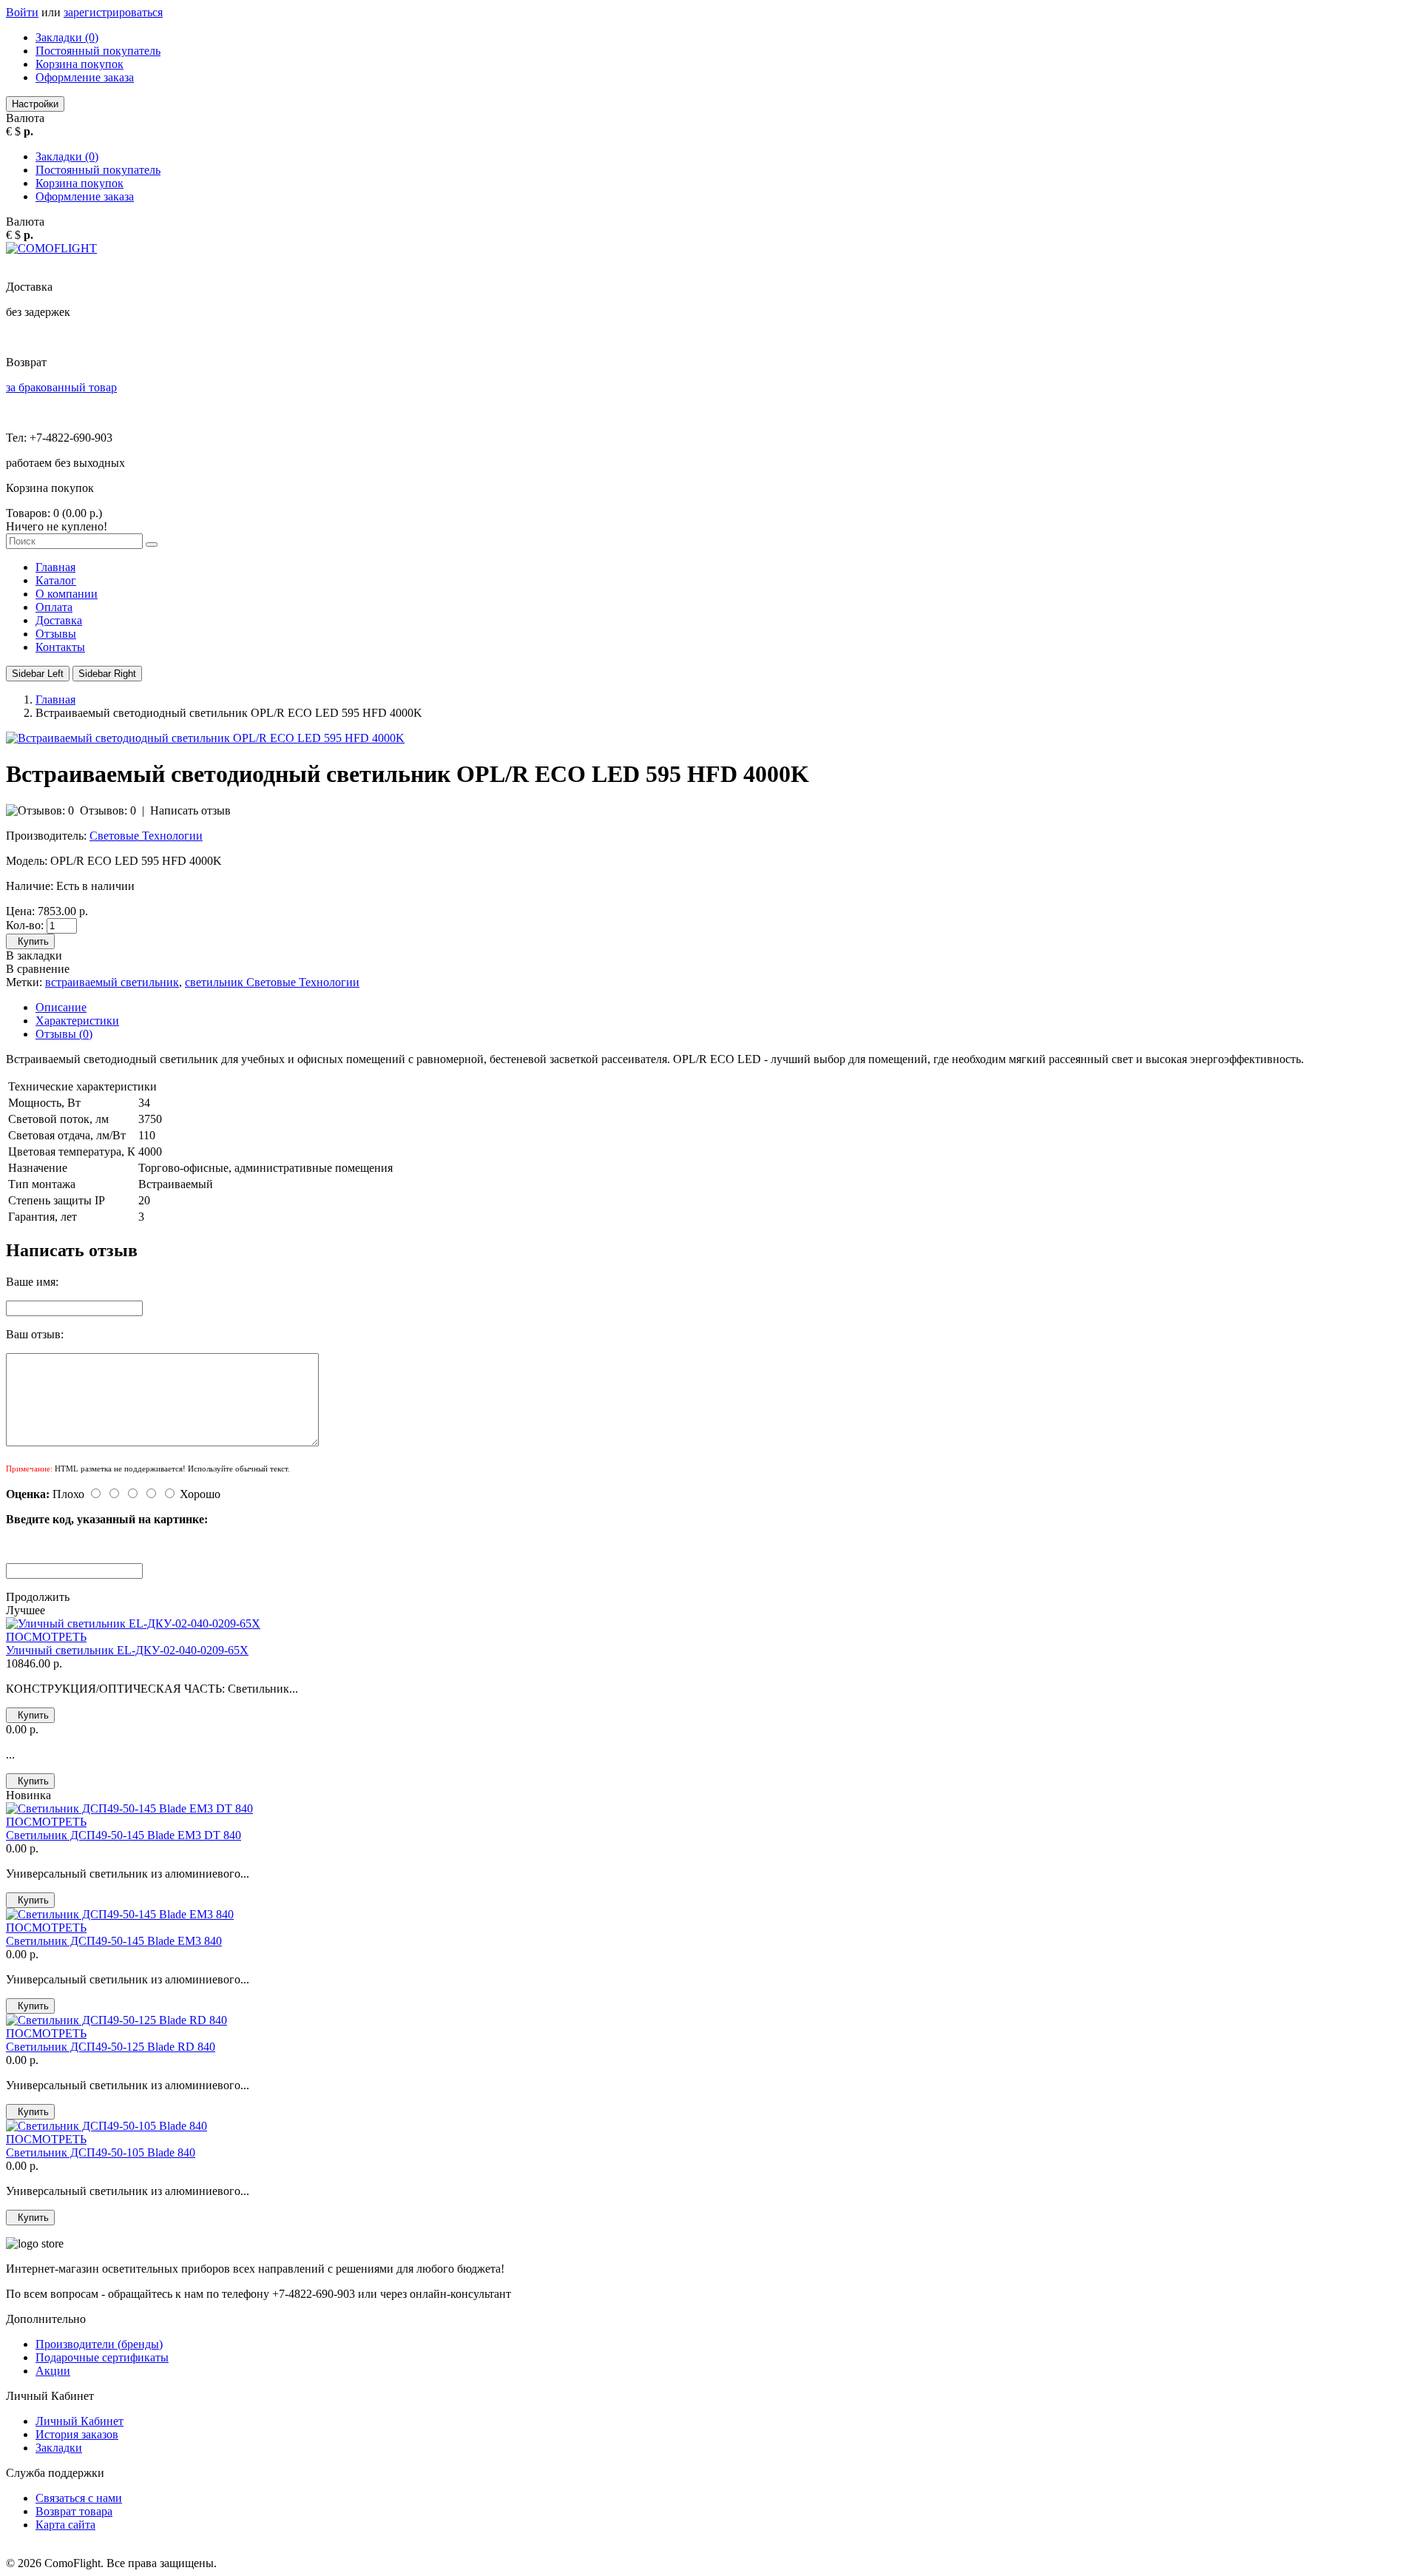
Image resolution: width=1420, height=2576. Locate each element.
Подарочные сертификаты (102, 2357)
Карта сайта (65, 2525)
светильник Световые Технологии (272, 982)
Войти (22, 12)
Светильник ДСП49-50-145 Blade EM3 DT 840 (124, 1835)
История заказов (77, 2434)
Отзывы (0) (64, 1034)
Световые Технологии (146, 836)
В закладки (34, 955)
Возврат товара (74, 2511)
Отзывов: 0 (108, 810)
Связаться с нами (79, 2498)
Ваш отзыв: (35, 1334)
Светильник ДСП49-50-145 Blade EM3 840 (114, 1941)
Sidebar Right (107, 674)
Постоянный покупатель (98, 51)
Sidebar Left (38, 674)
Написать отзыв (190, 810)
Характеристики (77, 1021)
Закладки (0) (67, 37)
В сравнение (38, 969)
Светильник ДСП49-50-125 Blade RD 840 (111, 2047)
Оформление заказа (85, 77)
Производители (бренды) (99, 2344)
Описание (61, 1007)
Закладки (59, 2448)
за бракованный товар (61, 387)
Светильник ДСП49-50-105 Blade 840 (101, 2152)
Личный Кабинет (80, 2421)
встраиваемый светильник (112, 982)
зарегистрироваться (113, 12)
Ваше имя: (32, 1282)
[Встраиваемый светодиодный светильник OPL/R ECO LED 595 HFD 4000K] (205, 738)
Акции (53, 2371)
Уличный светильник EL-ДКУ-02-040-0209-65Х (127, 1650)
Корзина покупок (80, 64)
